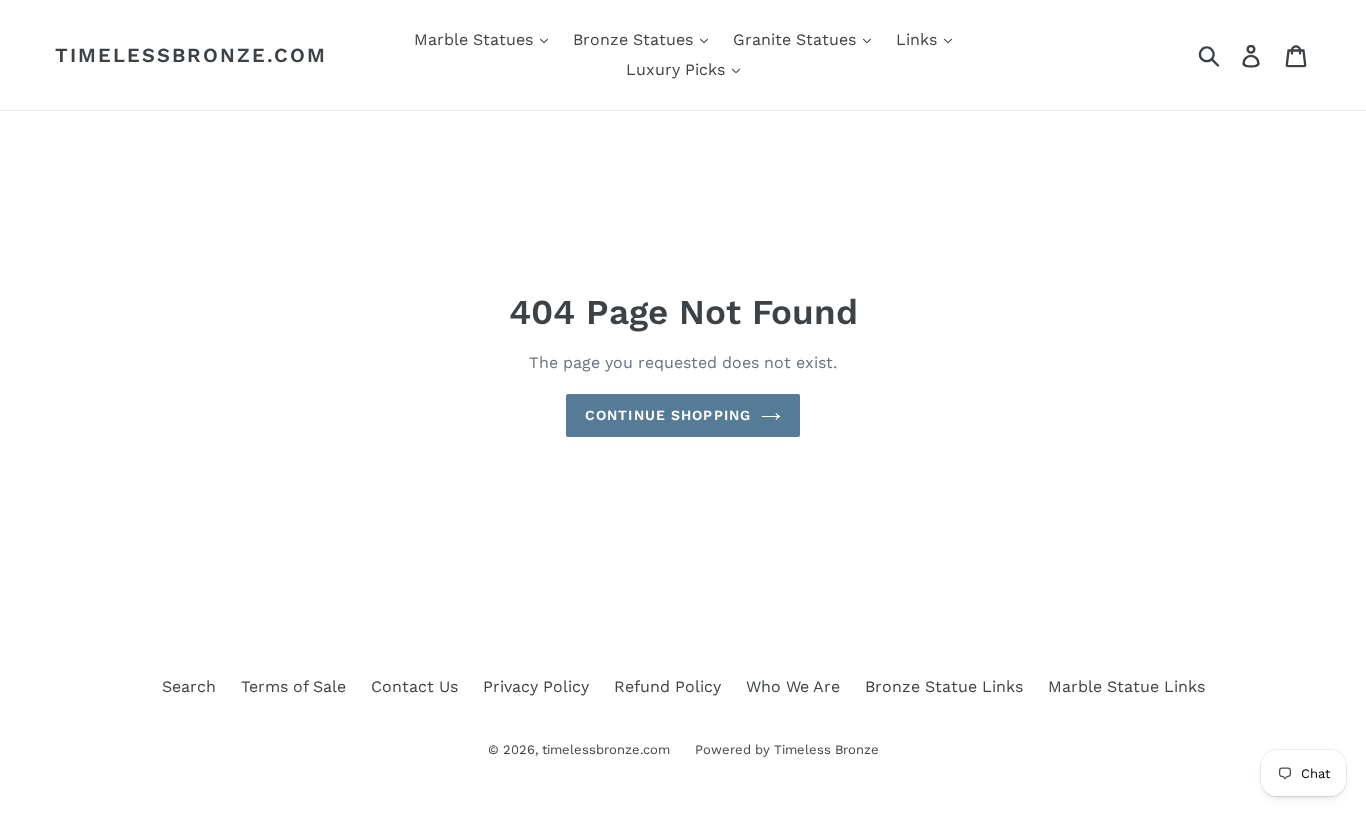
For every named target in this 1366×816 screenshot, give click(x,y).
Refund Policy (667, 686)
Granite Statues (797, 39)
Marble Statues (476, 39)
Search (189, 686)
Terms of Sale (293, 686)
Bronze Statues (635, 39)
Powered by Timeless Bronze (787, 749)
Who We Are (793, 686)
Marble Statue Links (1126, 686)
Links (919, 39)
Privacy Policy (536, 686)
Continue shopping (668, 415)
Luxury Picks (678, 69)
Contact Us (414, 686)
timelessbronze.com (191, 55)
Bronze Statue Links (944, 686)
